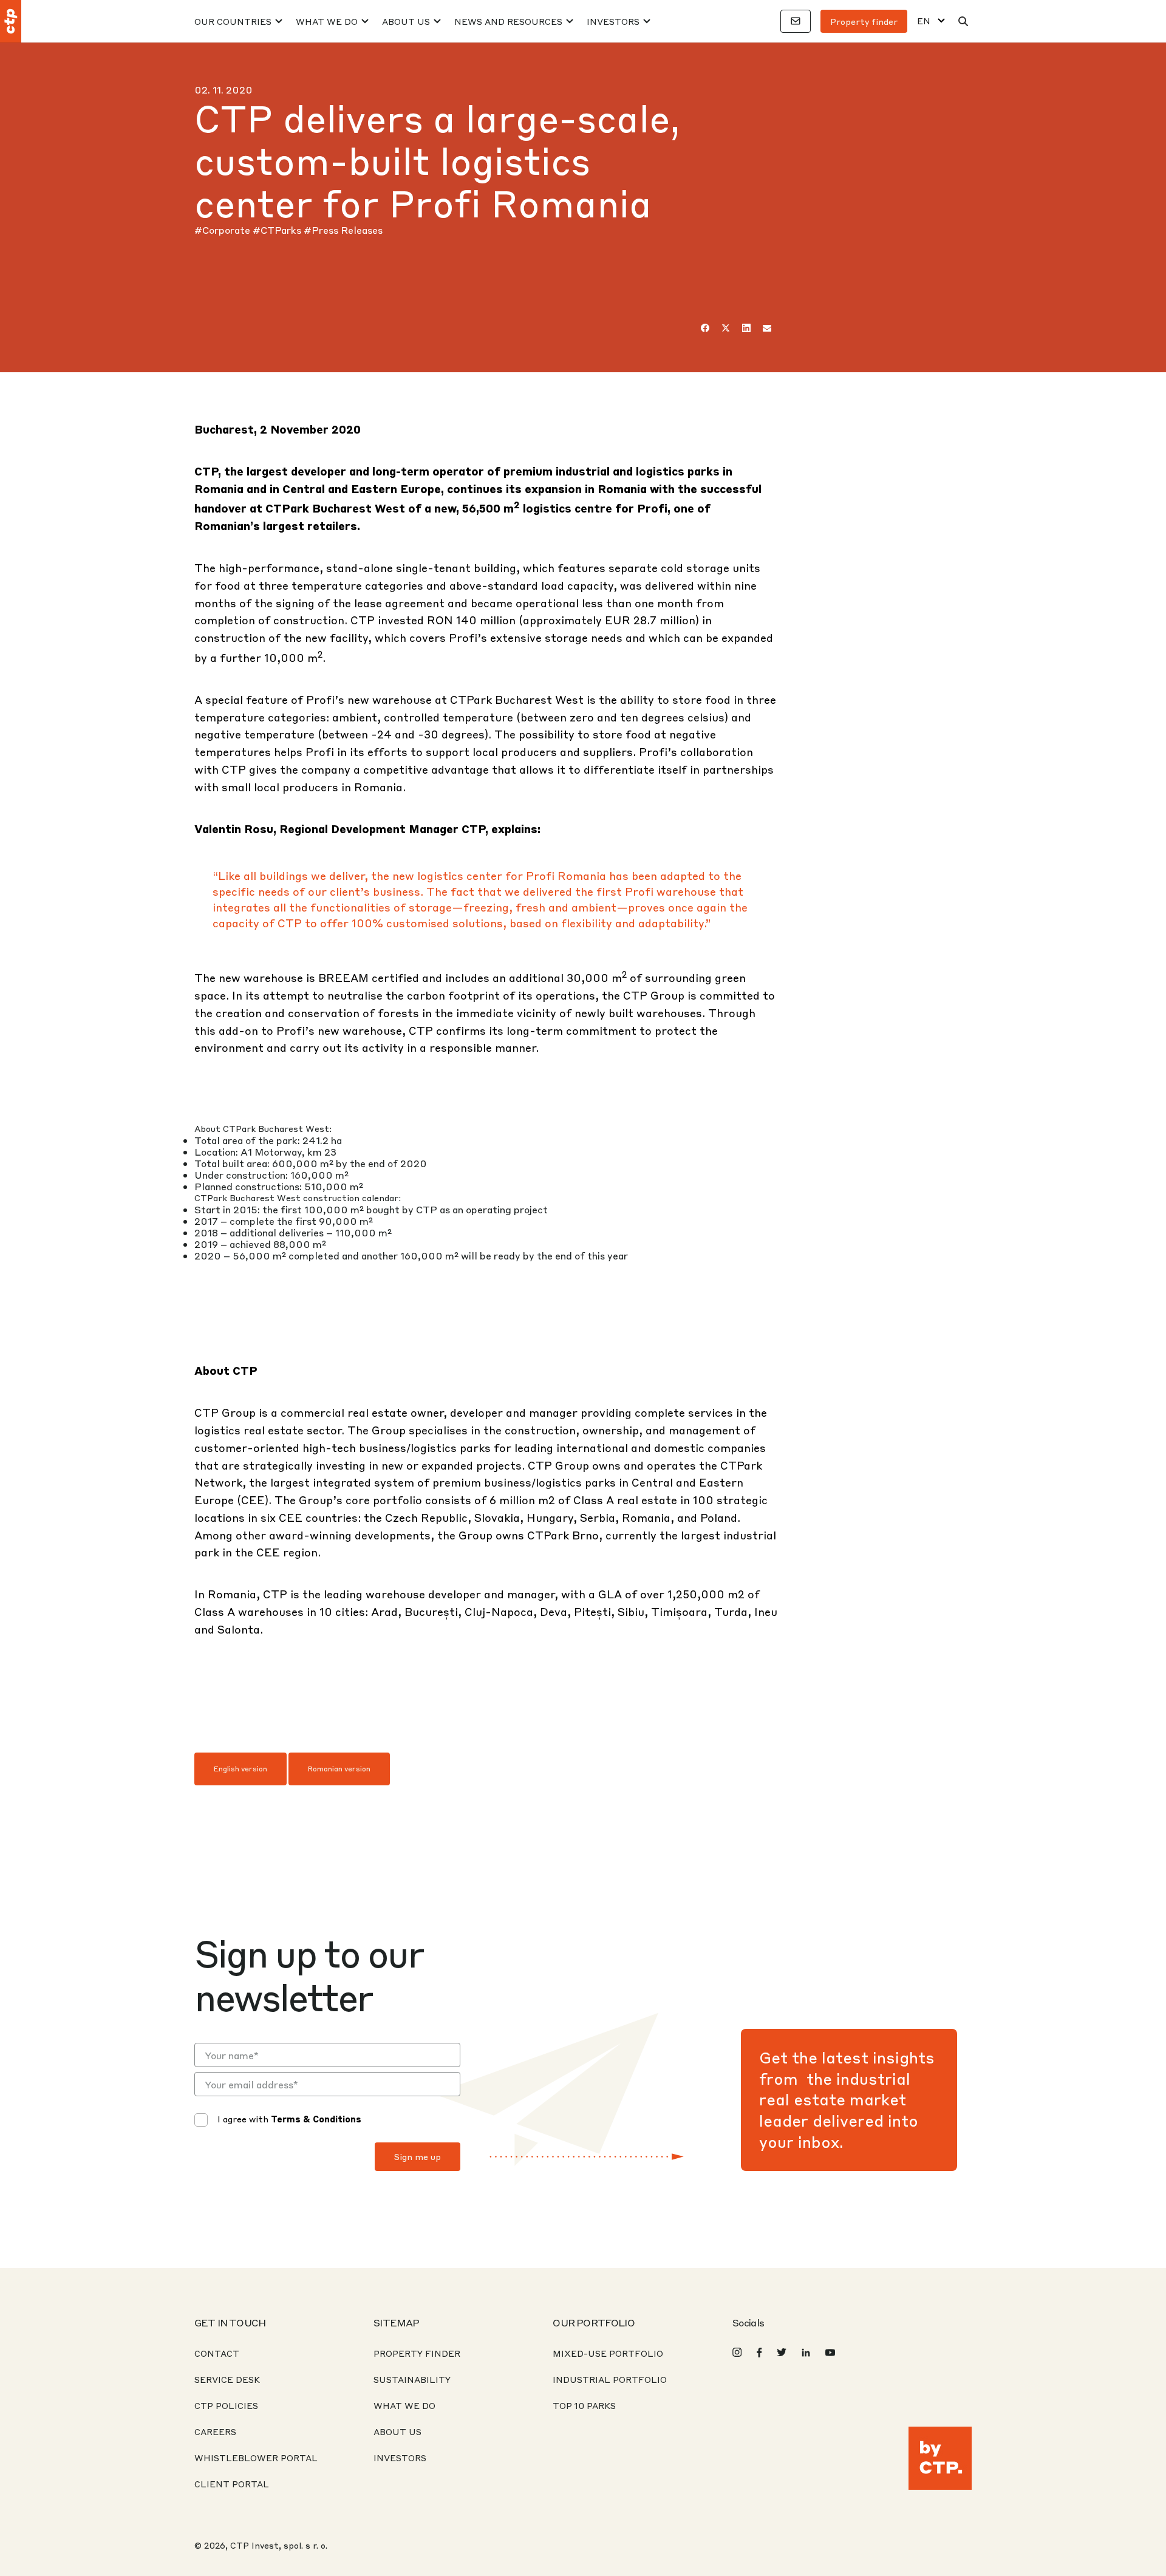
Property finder (864, 21)
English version (240, 1769)
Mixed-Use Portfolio (608, 2353)
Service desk (227, 2379)
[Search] (963, 21)
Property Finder (417, 2353)
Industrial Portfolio (610, 2379)
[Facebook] (705, 328)
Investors (613, 21)
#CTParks (278, 230)
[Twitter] (726, 328)
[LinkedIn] (746, 328)
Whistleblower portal (256, 2458)
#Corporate (223, 230)
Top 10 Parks (584, 2405)
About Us (406, 21)
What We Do (327, 21)
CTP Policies (226, 2405)
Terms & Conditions (316, 2119)
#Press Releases (343, 230)
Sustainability (412, 2379)
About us (397, 2431)
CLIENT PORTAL (232, 2484)
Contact (217, 2353)
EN (924, 21)
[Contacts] (796, 21)
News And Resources (508, 21)
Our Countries (233, 21)
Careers (215, 2431)
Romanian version (339, 1769)
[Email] (767, 328)
